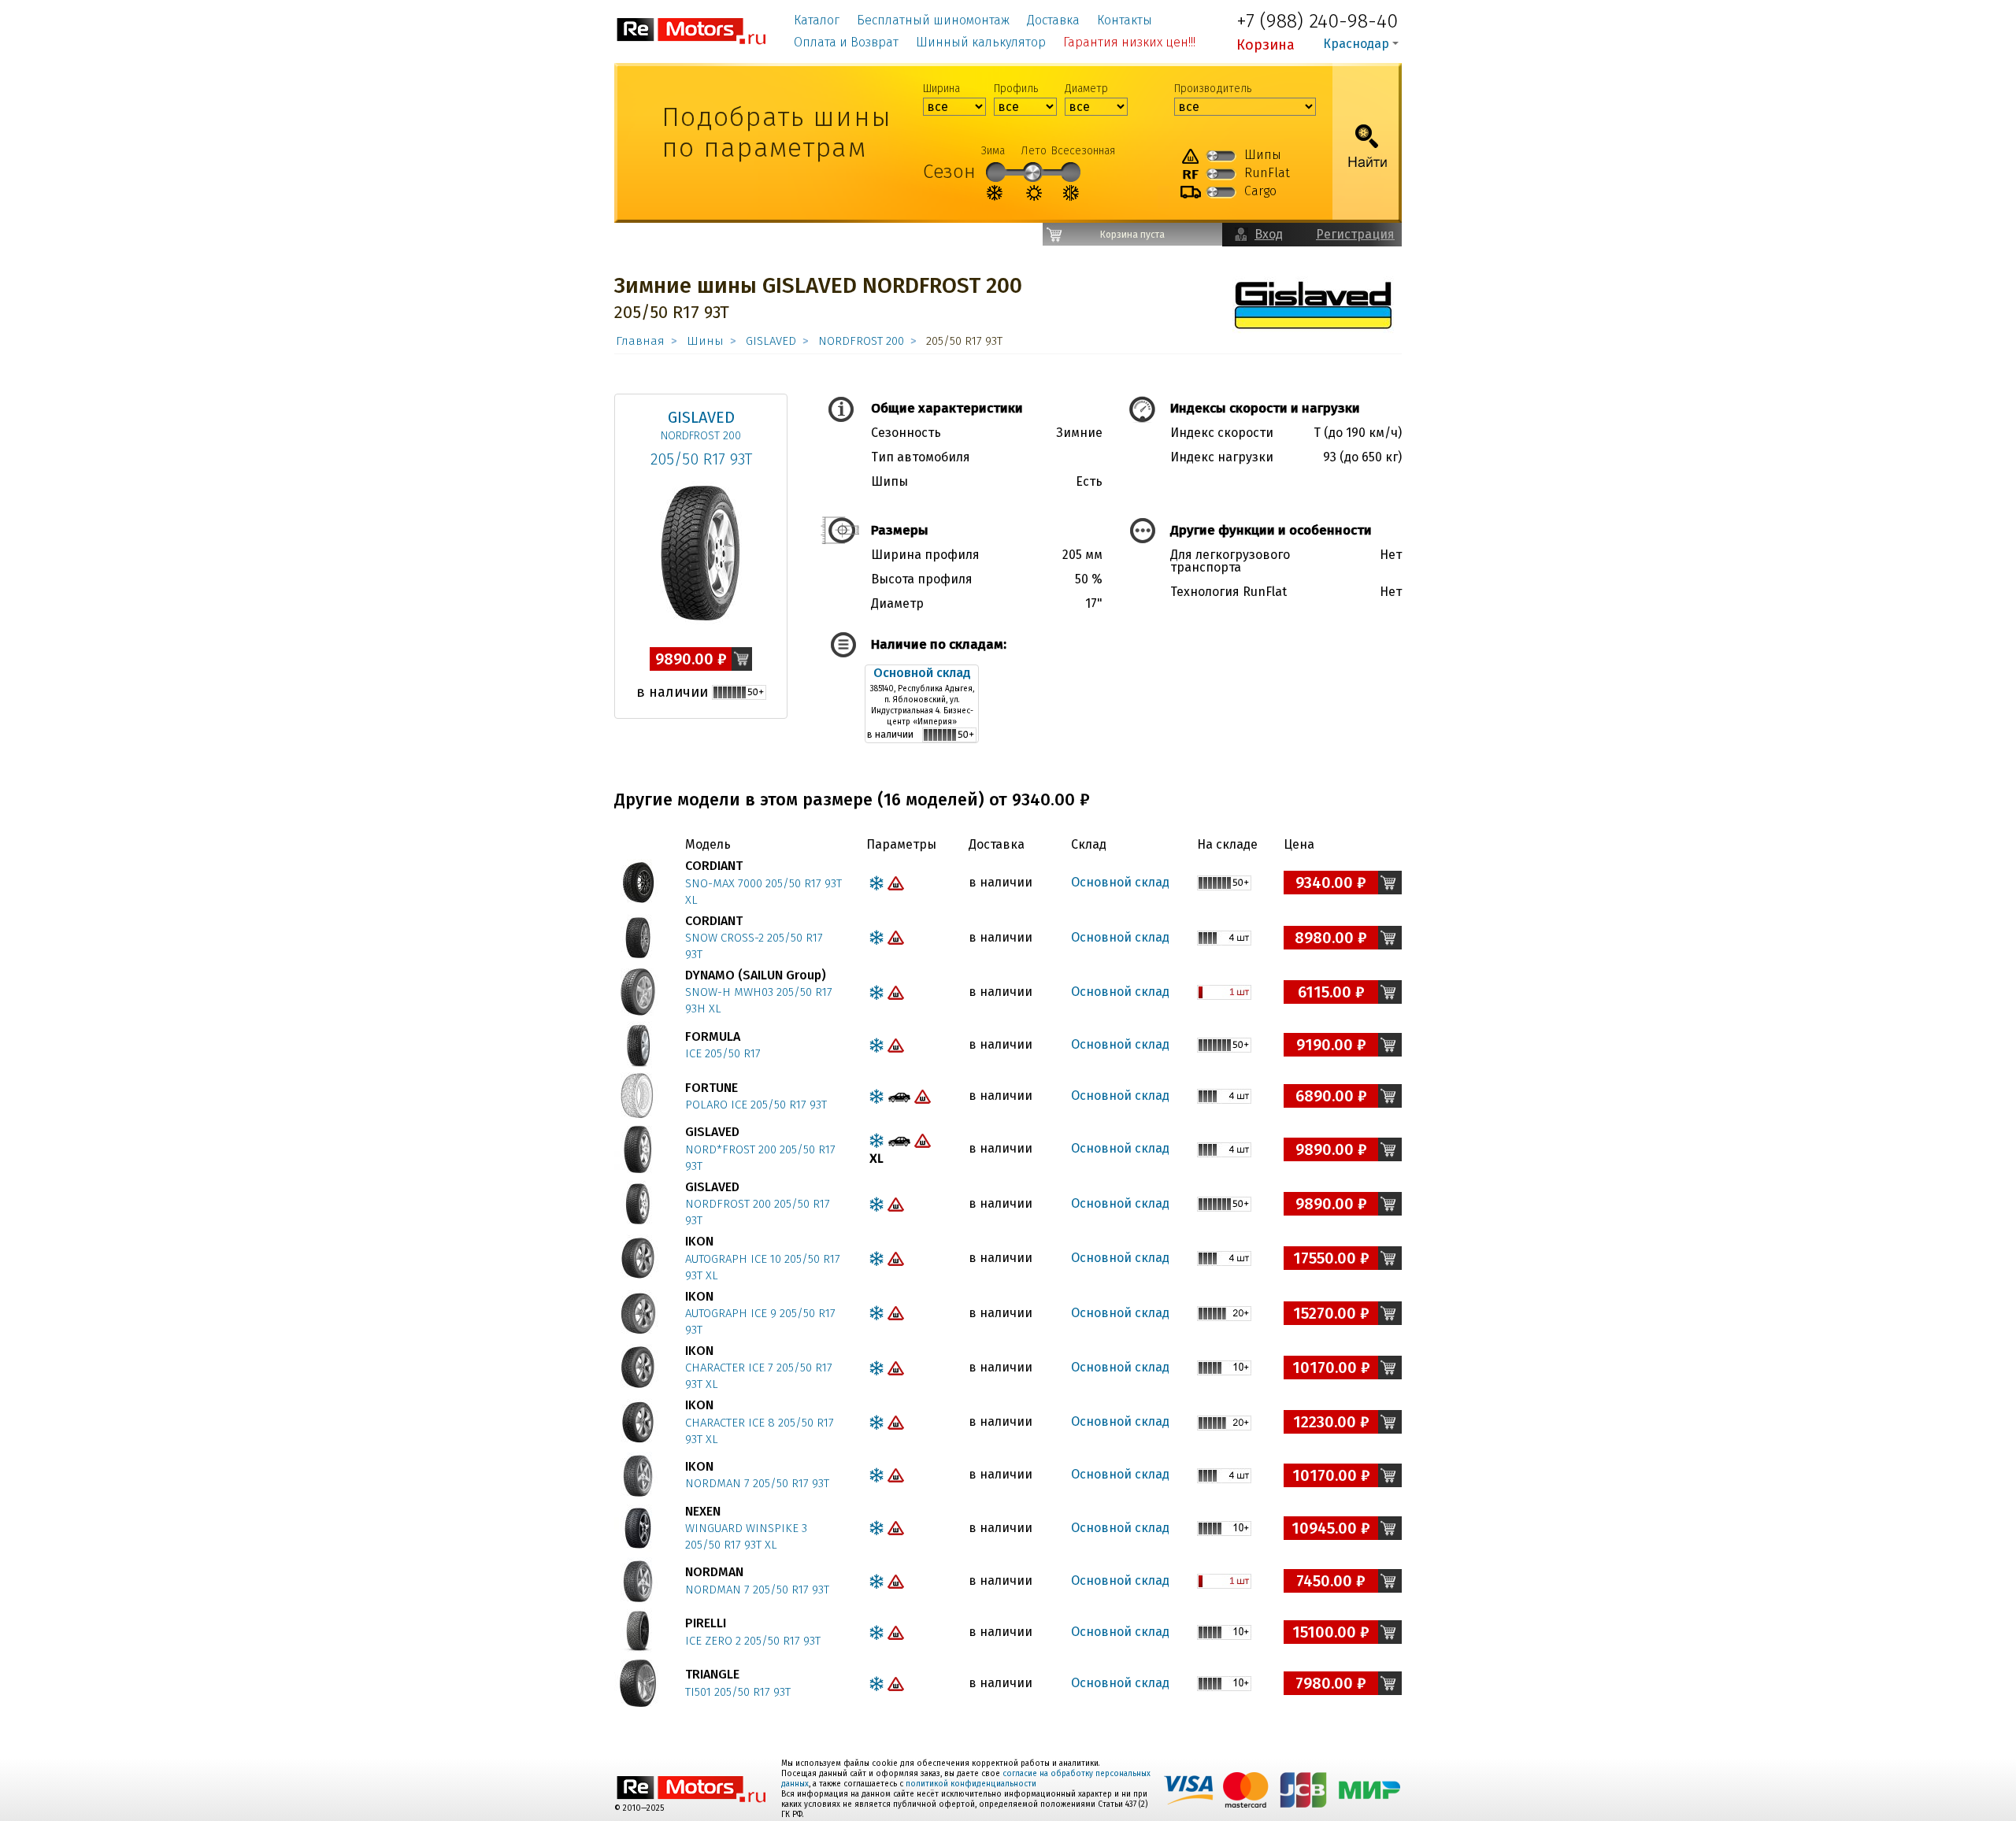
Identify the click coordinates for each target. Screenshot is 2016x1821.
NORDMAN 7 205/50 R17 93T (757, 1483)
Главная (640, 341)
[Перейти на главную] (692, 30)
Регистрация (1355, 234)
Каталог (817, 20)
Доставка (1053, 20)
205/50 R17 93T (701, 459)
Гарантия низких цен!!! (1129, 42)
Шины (705, 341)
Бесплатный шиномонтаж (933, 20)
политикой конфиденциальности (971, 1784)
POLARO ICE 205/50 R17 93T (756, 1105)
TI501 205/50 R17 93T (738, 1692)
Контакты (1125, 20)
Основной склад (922, 673)
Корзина (1266, 45)
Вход (1269, 234)
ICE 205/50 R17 (723, 1053)
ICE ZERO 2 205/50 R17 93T (753, 1641)
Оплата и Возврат (846, 42)
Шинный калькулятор (981, 42)
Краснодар (1356, 44)
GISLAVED (771, 341)
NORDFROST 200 (861, 341)
